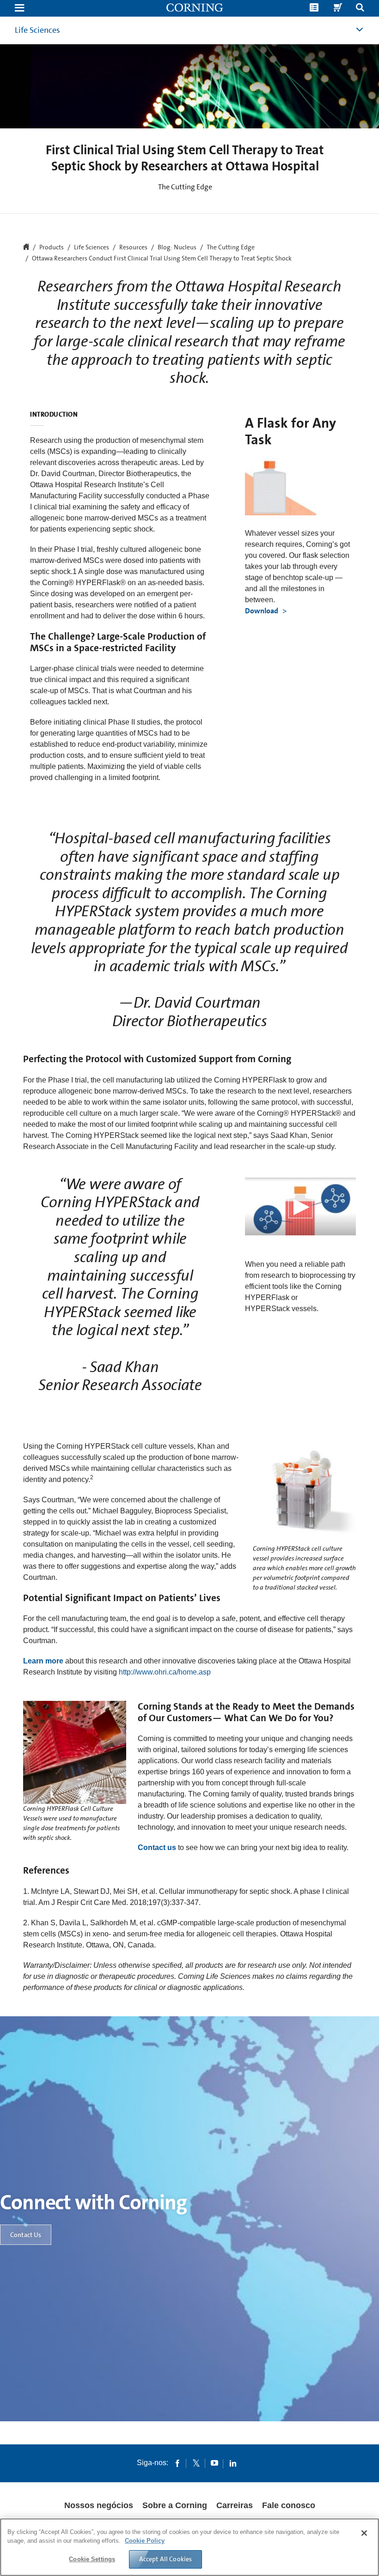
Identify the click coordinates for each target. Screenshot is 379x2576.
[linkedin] (233, 2463)
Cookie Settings (92, 2559)
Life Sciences (37, 30)
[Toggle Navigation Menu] (19, 9)
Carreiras (235, 2505)
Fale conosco (289, 2505)
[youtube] (214, 2463)
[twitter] (196, 2463)
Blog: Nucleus (177, 248)
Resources (133, 248)
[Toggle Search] (360, 9)
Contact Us (26, 2235)
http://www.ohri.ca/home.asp (165, 1672)
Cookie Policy (145, 2541)
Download (262, 611)
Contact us (157, 1847)
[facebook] (177, 2463)
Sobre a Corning (175, 2505)
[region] (189, 2547)
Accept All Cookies (166, 2559)
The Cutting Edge (231, 248)
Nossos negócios (99, 2505)
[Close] (364, 2533)
